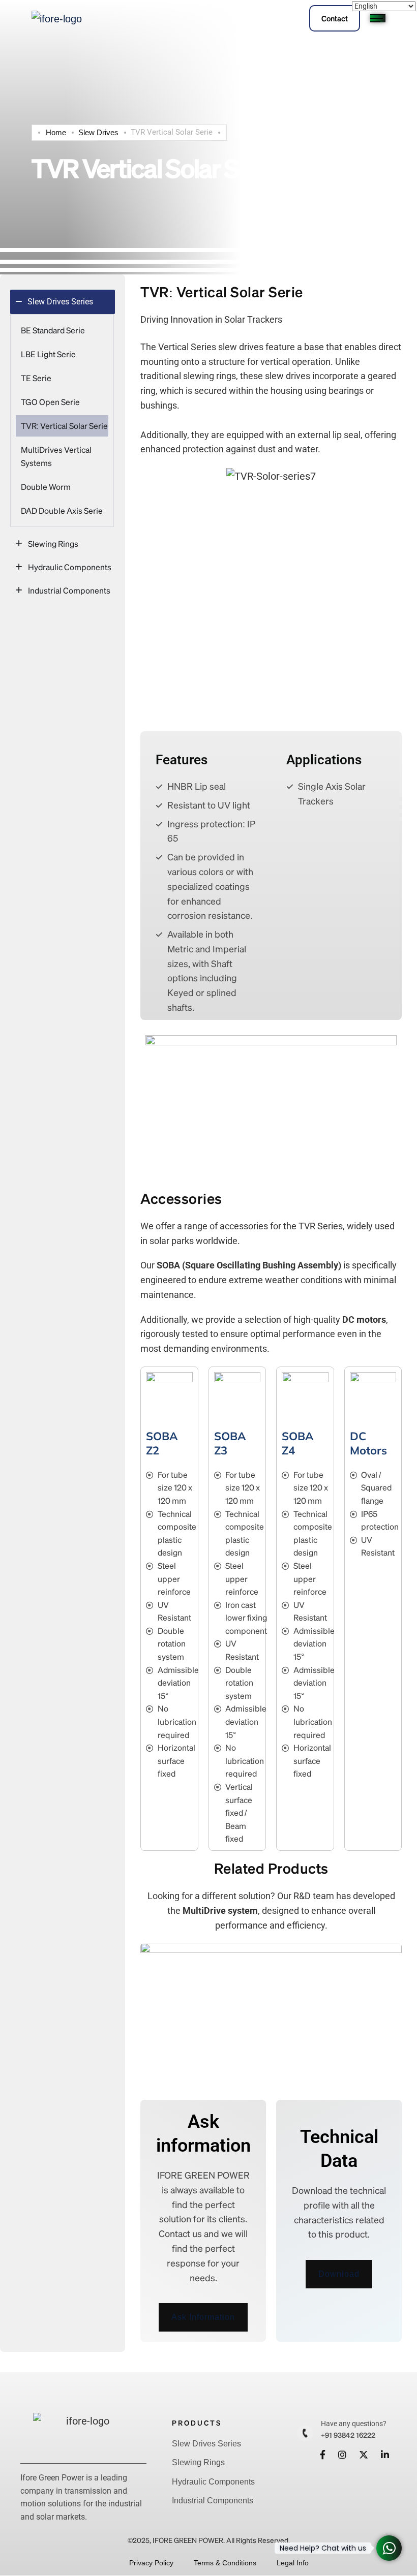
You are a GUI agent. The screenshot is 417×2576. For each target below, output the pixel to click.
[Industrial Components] (19, 590)
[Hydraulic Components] (19, 567)
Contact (335, 18)
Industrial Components (69, 590)
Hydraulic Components (70, 567)
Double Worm (46, 487)
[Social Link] (323, 2455)
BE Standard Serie (53, 330)
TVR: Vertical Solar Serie (64, 426)
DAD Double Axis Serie (62, 510)
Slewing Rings (53, 544)
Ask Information (203, 2317)
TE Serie (36, 378)
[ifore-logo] (57, 18)
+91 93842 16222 (348, 2435)
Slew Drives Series (206, 2444)
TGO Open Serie (50, 402)
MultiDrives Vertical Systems (56, 456)
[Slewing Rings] (19, 544)
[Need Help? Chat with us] (389, 2548)
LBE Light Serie (48, 354)
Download (339, 2274)
